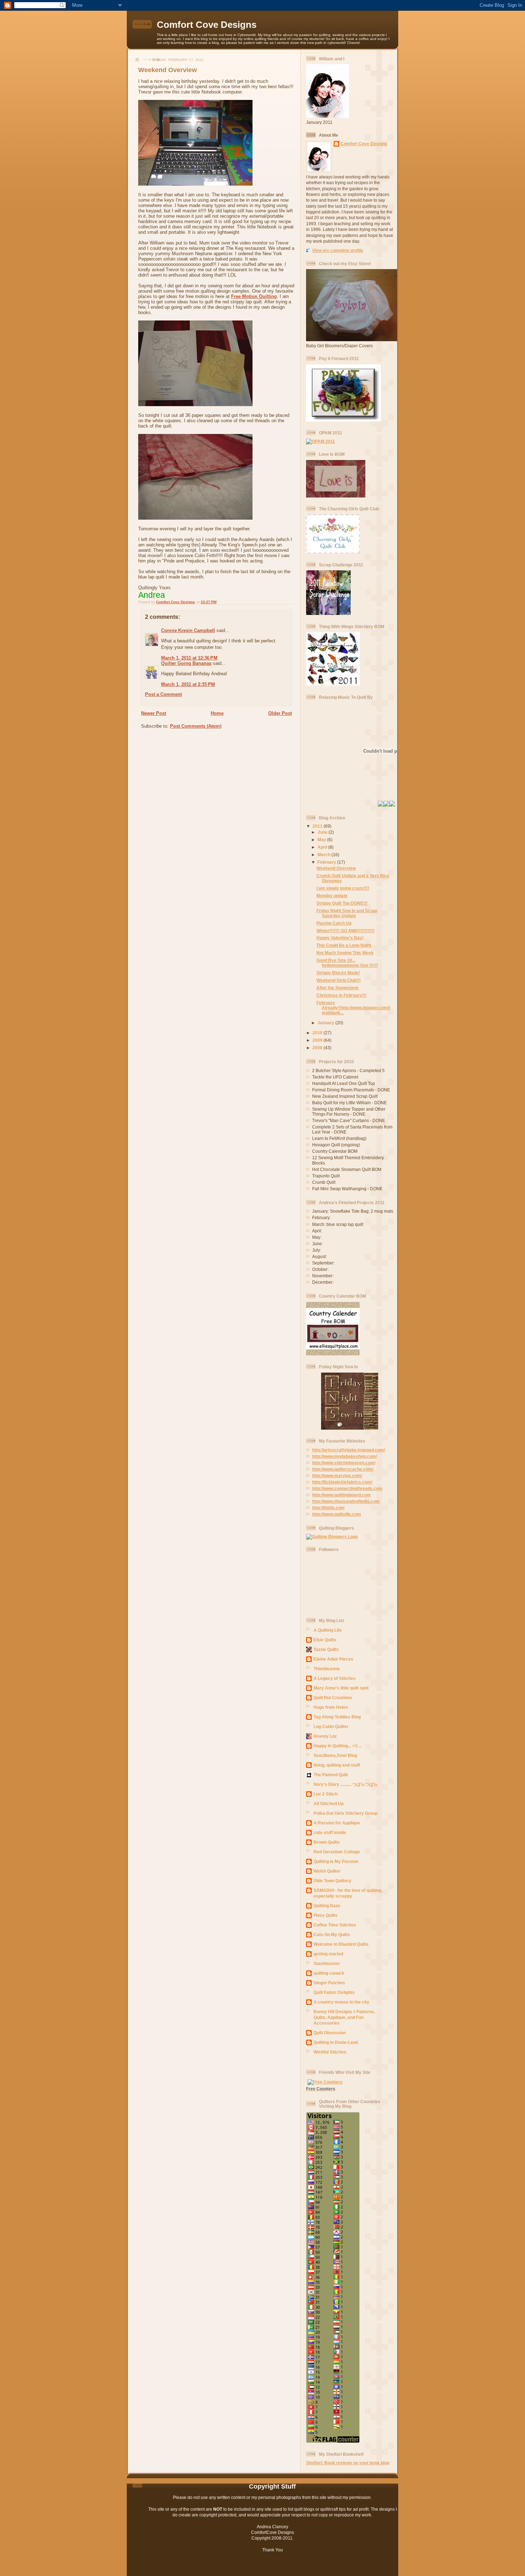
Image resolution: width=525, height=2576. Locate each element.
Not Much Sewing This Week (345, 953)
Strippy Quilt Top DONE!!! (342, 903)
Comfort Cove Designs (207, 25)
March (324, 855)
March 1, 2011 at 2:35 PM (188, 684)
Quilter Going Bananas (186, 663)
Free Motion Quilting (254, 296)
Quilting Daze (327, 1906)
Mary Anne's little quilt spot (341, 1688)
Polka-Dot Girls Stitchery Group (346, 1813)
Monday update (332, 896)
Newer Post (154, 713)
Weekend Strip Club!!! (339, 980)
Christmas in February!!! (341, 995)
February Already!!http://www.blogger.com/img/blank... (353, 1008)
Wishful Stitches (330, 2052)
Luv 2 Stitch (326, 1794)
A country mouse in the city (341, 2002)
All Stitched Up (329, 1804)
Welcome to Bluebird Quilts (341, 1944)
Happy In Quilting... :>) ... (338, 1746)
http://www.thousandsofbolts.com (346, 1501)
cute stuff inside (330, 1832)
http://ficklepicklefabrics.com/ (342, 1482)
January (326, 1023)
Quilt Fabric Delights (334, 1992)
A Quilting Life (328, 1630)
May (322, 840)
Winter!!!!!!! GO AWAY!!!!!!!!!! (346, 931)
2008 (318, 1048)
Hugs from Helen (331, 1707)
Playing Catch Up (334, 923)
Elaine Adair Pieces (333, 1659)
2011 (318, 826)
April (323, 847)
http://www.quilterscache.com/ (343, 1469)
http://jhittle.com (328, 1508)
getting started (328, 1954)
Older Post (280, 713)
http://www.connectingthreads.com (347, 1488)
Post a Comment (163, 694)
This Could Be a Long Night (344, 945)
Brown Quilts (327, 1842)
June (323, 832)
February (327, 862)
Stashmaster (327, 1963)
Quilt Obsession (330, 2033)
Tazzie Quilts (326, 1649)
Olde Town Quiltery (332, 1881)
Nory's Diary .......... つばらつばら (346, 1784)
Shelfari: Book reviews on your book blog (348, 2463)
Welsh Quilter (327, 1871)
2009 (318, 1040)
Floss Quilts (326, 1915)
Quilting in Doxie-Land (336, 2042)
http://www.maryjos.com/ (337, 1476)
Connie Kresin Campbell (188, 630)
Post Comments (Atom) (196, 726)
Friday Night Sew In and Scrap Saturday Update (347, 913)
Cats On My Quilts (332, 1934)
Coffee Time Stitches (335, 1925)
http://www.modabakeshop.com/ (344, 1456)
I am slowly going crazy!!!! (343, 888)
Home (217, 713)
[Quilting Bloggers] (332, 1537)
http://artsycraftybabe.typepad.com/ (349, 1450)
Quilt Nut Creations (333, 1698)
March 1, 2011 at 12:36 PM (189, 658)
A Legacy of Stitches (335, 1678)
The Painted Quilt (331, 1775)
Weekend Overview (336, 868)
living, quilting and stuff (337, 1765)
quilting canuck (329, 1973)
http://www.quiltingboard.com (341, 1495)
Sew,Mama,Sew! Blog (335, 1755)
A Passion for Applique (337, 1823)
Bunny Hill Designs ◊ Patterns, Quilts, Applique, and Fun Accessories (344, 2017)
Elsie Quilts (325, 1640)
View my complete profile (338, 250)
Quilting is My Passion (336, 1861)
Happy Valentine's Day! (340, 938)
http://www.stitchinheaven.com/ (344, 1463)
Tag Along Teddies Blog (337, 1717)
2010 (318, 1033)
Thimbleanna (327, 1669)
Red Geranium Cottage (337, 1852)
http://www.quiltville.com (337, 1514)
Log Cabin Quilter (331, 1726)
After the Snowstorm (337, 988)
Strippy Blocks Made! (338, 973)
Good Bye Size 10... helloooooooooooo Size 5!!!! (347, 963)
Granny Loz (325, 1736)
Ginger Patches (329, 1983)
